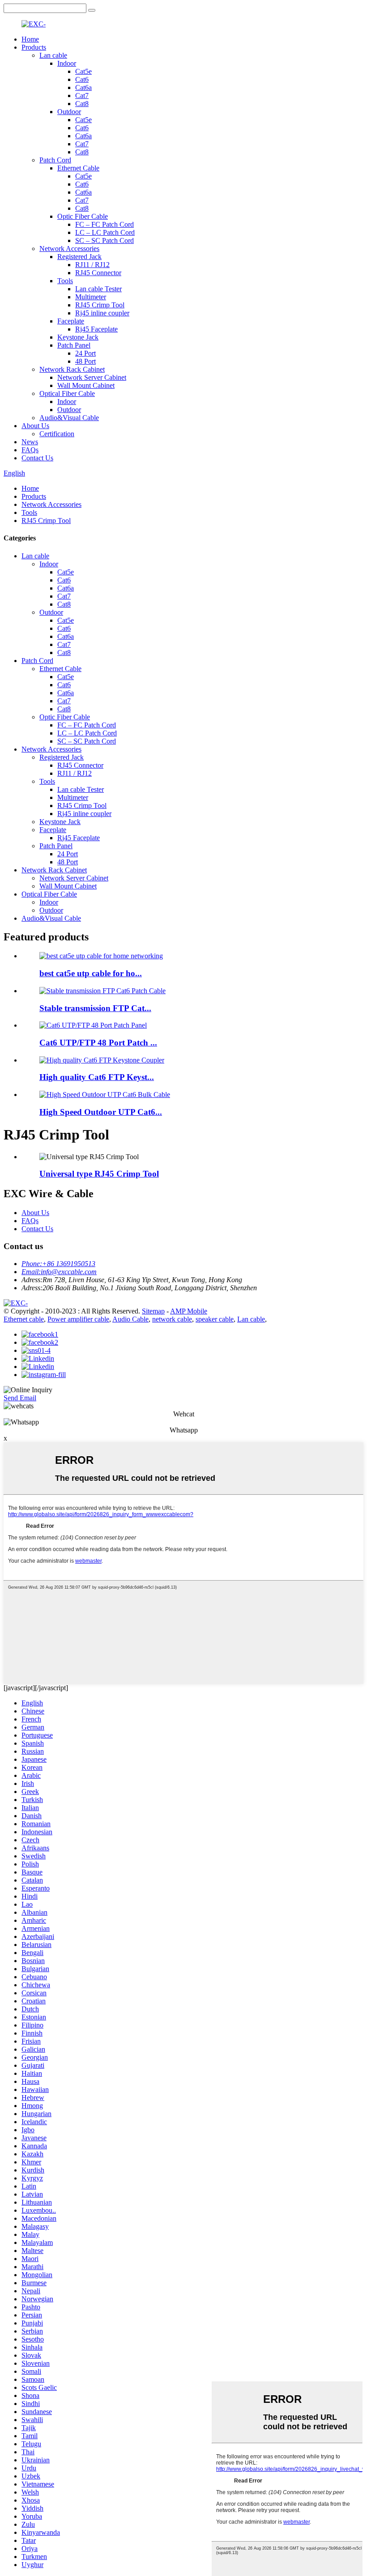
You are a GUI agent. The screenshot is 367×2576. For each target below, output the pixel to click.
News (30, 442)
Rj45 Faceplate (96, 329)
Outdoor (69, 112)
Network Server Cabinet (92, 377)
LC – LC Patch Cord (105, 232)
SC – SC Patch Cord (105, 240)
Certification (57, 434)
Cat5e (83, 71)
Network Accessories (69, 249)
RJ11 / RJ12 (92, 265)
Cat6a (83, 87)
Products (34, 47)
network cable (172, 1319)
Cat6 (82, 79)
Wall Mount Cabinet (86, 385)
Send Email (20, 1398)
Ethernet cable (24, 1319)
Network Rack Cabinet (72, 369)
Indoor (67, 63)
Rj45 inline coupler (102, 313)
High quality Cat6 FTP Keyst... (97, 1077)
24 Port (85, 353)
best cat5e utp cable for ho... (91, 973)
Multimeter (91, 297)
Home (30, 39)
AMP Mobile (189, 1311)
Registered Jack (79, 257)
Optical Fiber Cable (67, 393)
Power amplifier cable (78, 1319)
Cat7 (82, 96)
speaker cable (215, 1319)
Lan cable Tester (98, 289)
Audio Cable (130, 1319)
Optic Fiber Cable (83, 216)
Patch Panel (74, 345)
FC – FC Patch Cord (105, 224)
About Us (35, 426)
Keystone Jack (78, 337)
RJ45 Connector (98, 273)
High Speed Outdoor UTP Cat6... (101, 1112)
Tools (65, 281)
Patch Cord (55, 160)
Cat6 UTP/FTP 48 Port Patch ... (98, 1043)
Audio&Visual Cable (69, 418)
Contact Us (37, 458)
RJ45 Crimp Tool (100, 305)
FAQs (30, 450)
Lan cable (53, 55)
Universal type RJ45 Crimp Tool (99, 1174)
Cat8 (82, 104)
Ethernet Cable (78, 168)
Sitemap (153, 1311)
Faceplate (71, 321)
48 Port (85, 361)
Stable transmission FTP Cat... (95, 1008)
